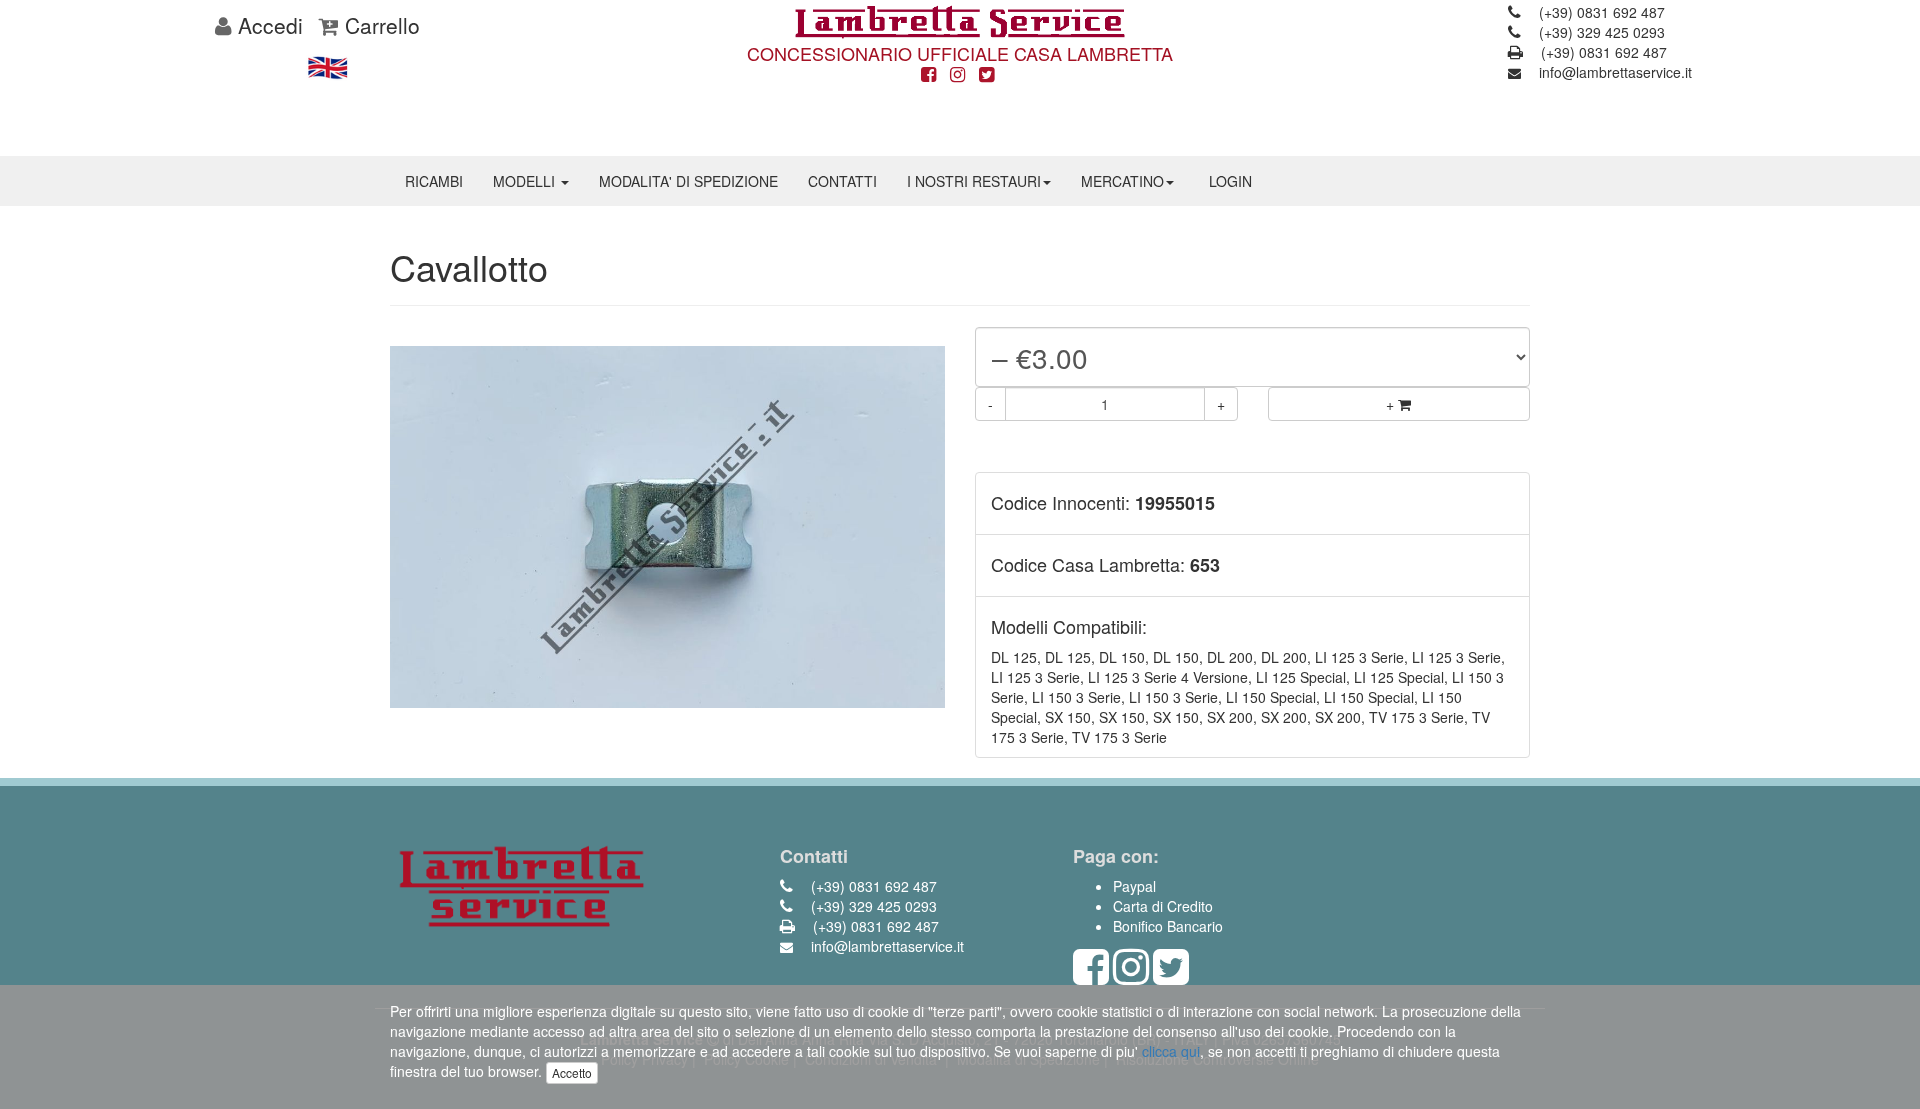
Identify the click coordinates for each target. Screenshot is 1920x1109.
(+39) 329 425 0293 (1600, 32)
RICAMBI (434, 181)
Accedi (267, 25)
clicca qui (1171, 1051)
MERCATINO (1122, 181)
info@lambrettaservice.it (1613, 72)
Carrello (379, 25)
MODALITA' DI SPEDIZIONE (688, 181)
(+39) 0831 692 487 (1600, 12)
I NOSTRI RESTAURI (974, 181)
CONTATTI (842, 181)
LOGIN (1230, 181)
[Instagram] (957, 75)
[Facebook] (928, 75)
